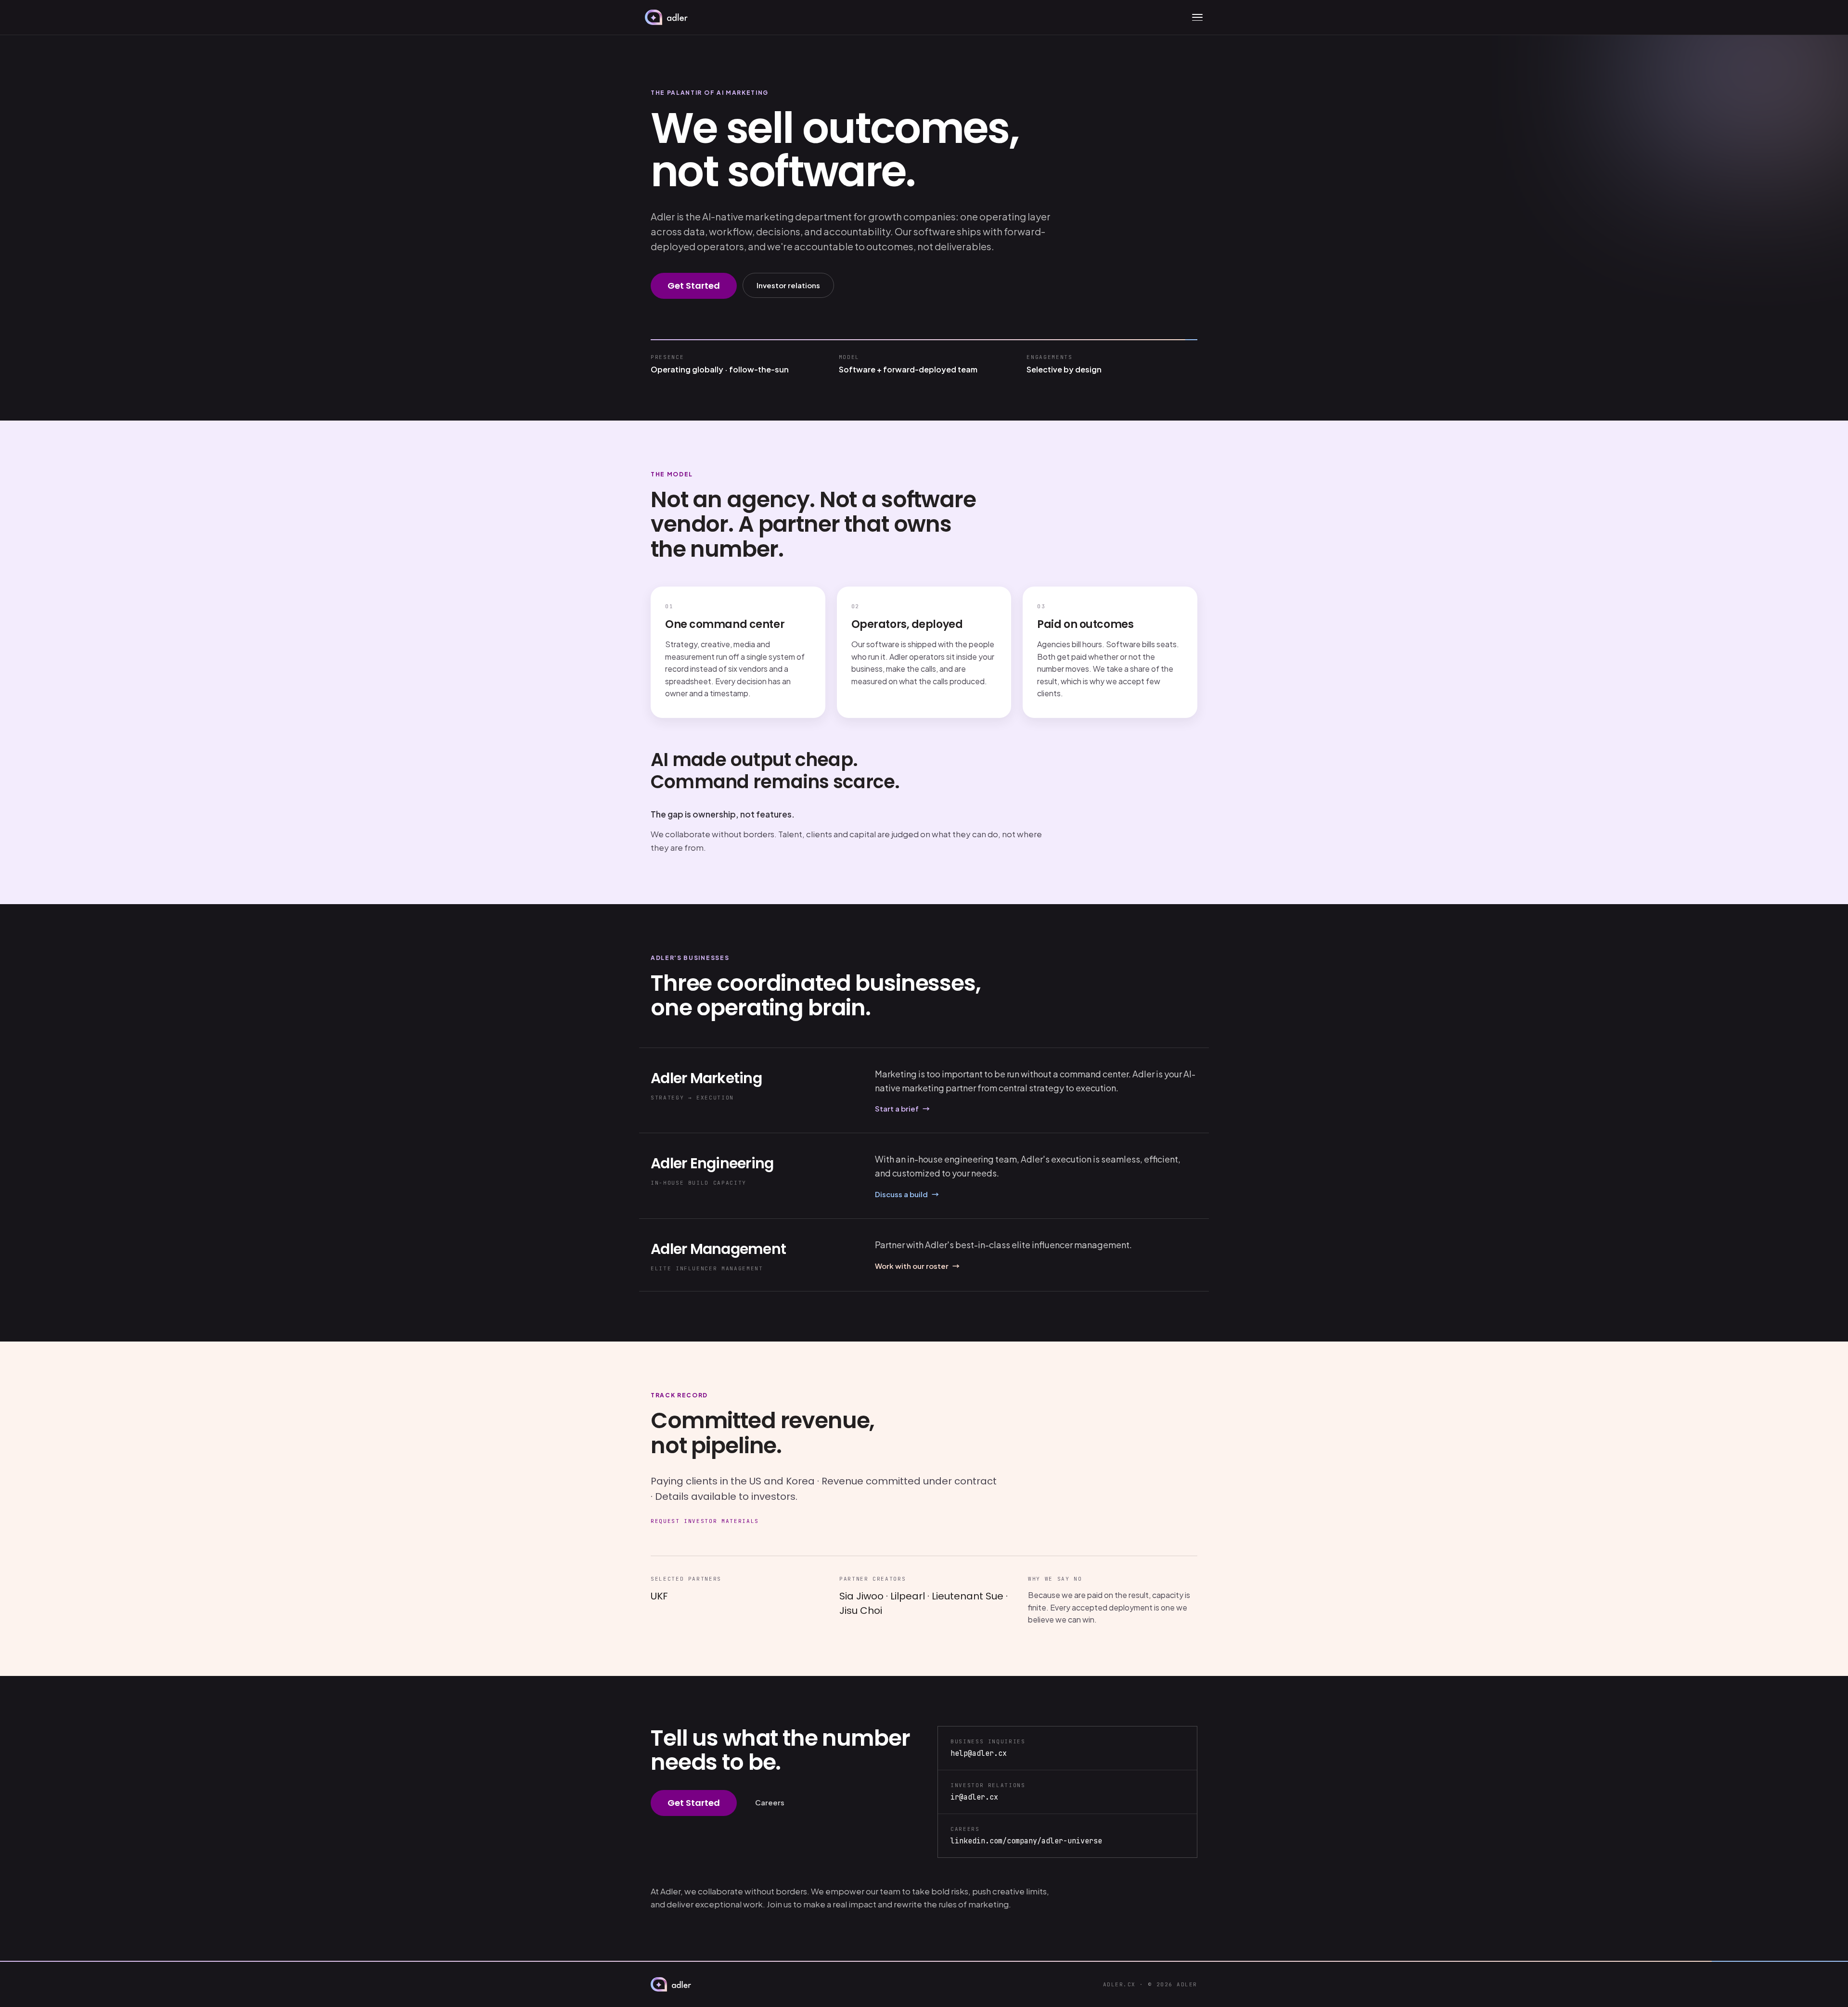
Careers (770, 1802)
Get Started (694, 286)
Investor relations (788, 285)
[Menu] (1197, 17)
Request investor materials (705, 1521)
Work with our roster (917, 1266)
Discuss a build (907, 1194)
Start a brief (902, 1108)
